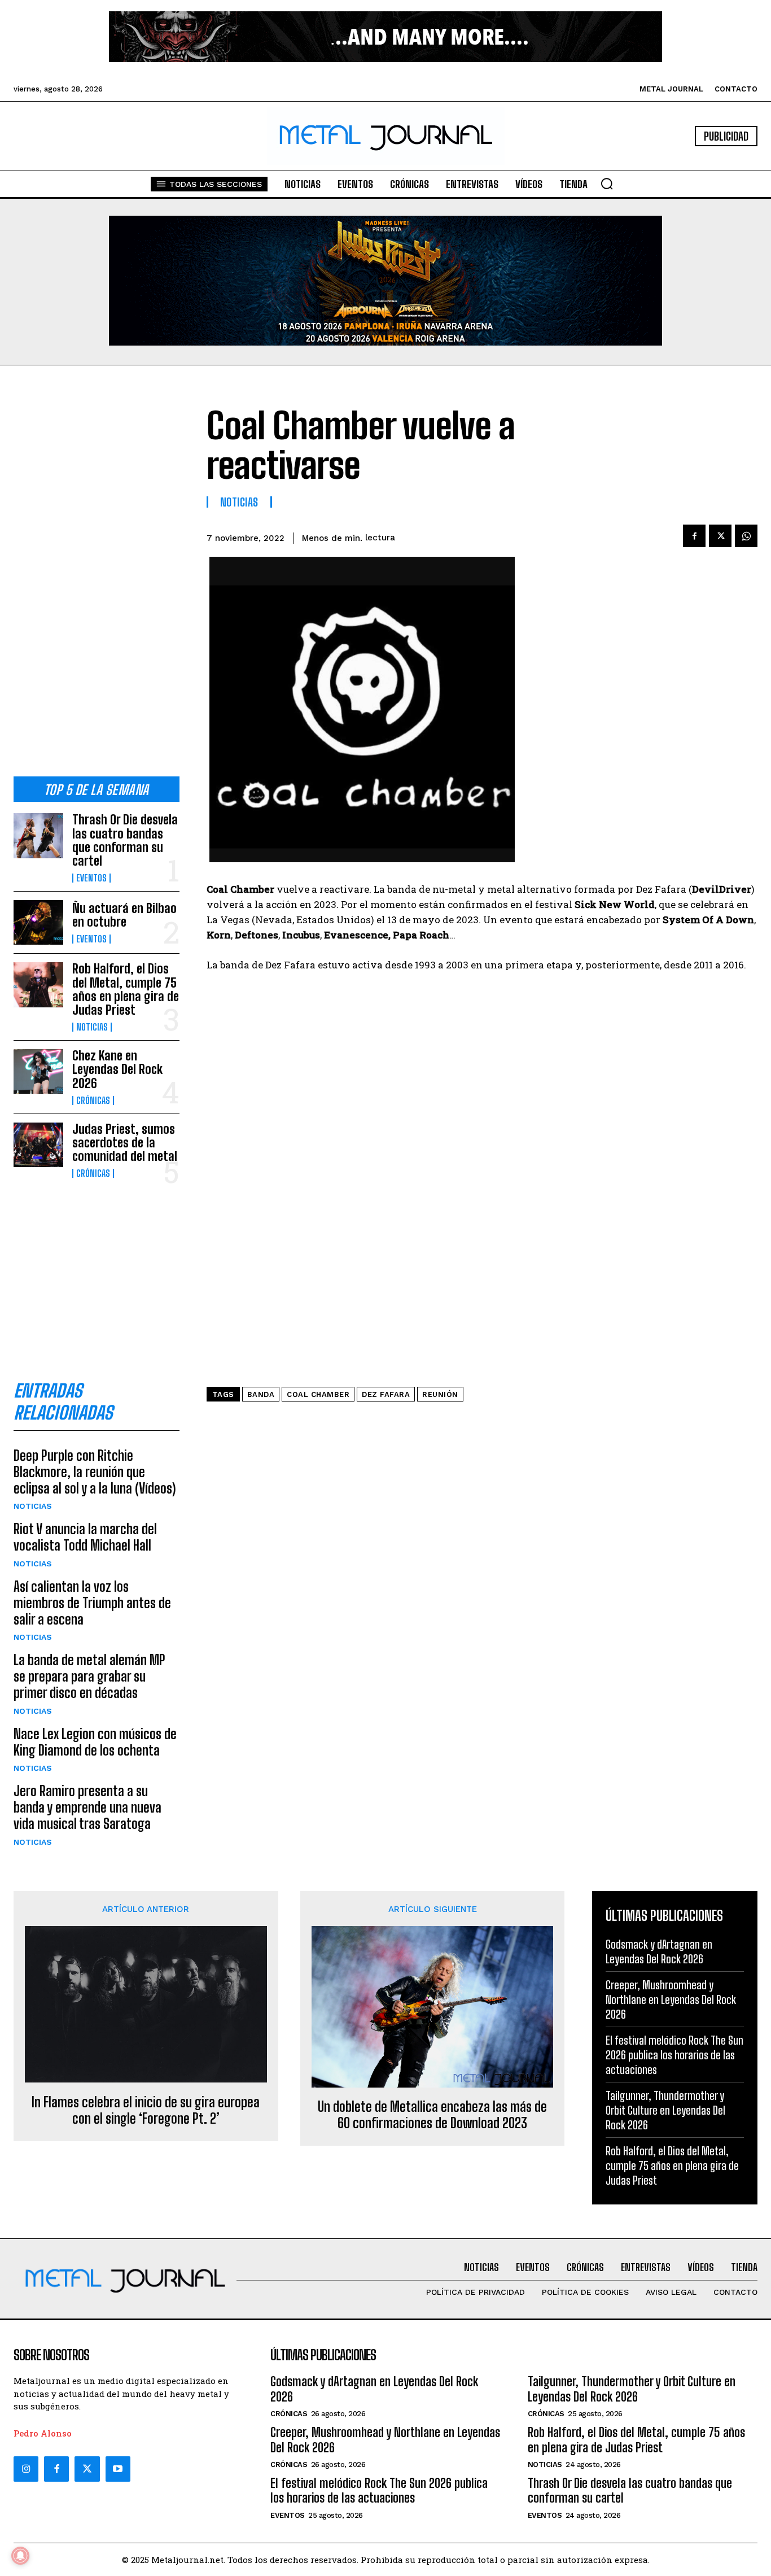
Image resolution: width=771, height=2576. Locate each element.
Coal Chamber (318, 1394)
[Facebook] (694, 536)
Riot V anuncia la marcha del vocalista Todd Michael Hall (85, 1537)
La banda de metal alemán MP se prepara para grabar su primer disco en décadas (89, 1676)
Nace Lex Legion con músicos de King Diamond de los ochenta (95, 1742)
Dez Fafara (386, 1394)
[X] (720, 536)
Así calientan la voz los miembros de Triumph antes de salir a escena (92, 1603)
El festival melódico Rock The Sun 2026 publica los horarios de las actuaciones (674, 2055)
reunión (440, 1394)
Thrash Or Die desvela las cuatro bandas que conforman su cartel (125, 840)
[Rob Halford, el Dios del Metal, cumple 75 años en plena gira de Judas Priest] (38, 984)
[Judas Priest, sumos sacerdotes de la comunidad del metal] (38, 1145)
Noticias (92, 1027)
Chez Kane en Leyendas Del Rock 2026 (117, 1069)
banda (261, 1394)
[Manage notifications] (20, 2556)
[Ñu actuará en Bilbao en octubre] (38, 922)
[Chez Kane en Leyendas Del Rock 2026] (38, 1071)
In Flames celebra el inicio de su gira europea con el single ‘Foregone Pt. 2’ (146, 2110)
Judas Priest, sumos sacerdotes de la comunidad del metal (125, 1143)
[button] (607, 184)
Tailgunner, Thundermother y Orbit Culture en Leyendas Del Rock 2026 (665, 2110)
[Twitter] (87, 2469)
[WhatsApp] (746, 536)
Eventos (91, 878)
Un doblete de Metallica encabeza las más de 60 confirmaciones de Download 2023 (432, 2115)
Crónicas (93, 1101)
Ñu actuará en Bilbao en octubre (124, 915)
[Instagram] (26, 2469)
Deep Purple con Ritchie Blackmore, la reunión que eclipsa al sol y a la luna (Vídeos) (95, 1472)
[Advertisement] (97, 580)
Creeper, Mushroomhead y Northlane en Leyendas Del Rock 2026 (671, 1999)
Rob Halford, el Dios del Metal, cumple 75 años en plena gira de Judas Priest (126, 989)
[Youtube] (118, 2469)
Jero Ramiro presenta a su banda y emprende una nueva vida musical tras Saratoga (87, 1807)
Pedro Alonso (43, 2433)
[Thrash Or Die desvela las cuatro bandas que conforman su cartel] (38, 835)
